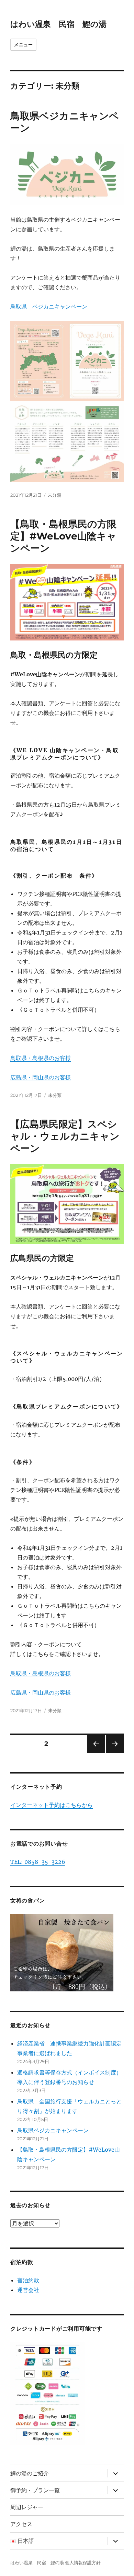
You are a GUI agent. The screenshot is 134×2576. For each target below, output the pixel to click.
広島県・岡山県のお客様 (41, 1077)
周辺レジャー (27, 2507)
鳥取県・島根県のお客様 (41, 1058)
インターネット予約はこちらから (52, 1805)
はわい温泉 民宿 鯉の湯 (58, 24)
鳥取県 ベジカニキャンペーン (49, 306)
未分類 (54, 495)
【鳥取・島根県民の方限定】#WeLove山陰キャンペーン (63, 536)
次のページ (113, 1753)
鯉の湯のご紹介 (30, 2473)
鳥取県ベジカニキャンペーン (53, 2130)
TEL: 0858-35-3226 (38, 1862)
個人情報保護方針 (83, 2563)
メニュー (23, 44)
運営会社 (28, 2290)
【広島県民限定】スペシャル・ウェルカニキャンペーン (65, 1136)
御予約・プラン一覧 (35, 2490)
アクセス (21, 2524)
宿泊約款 (28, 2280)
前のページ (94, 1753)
